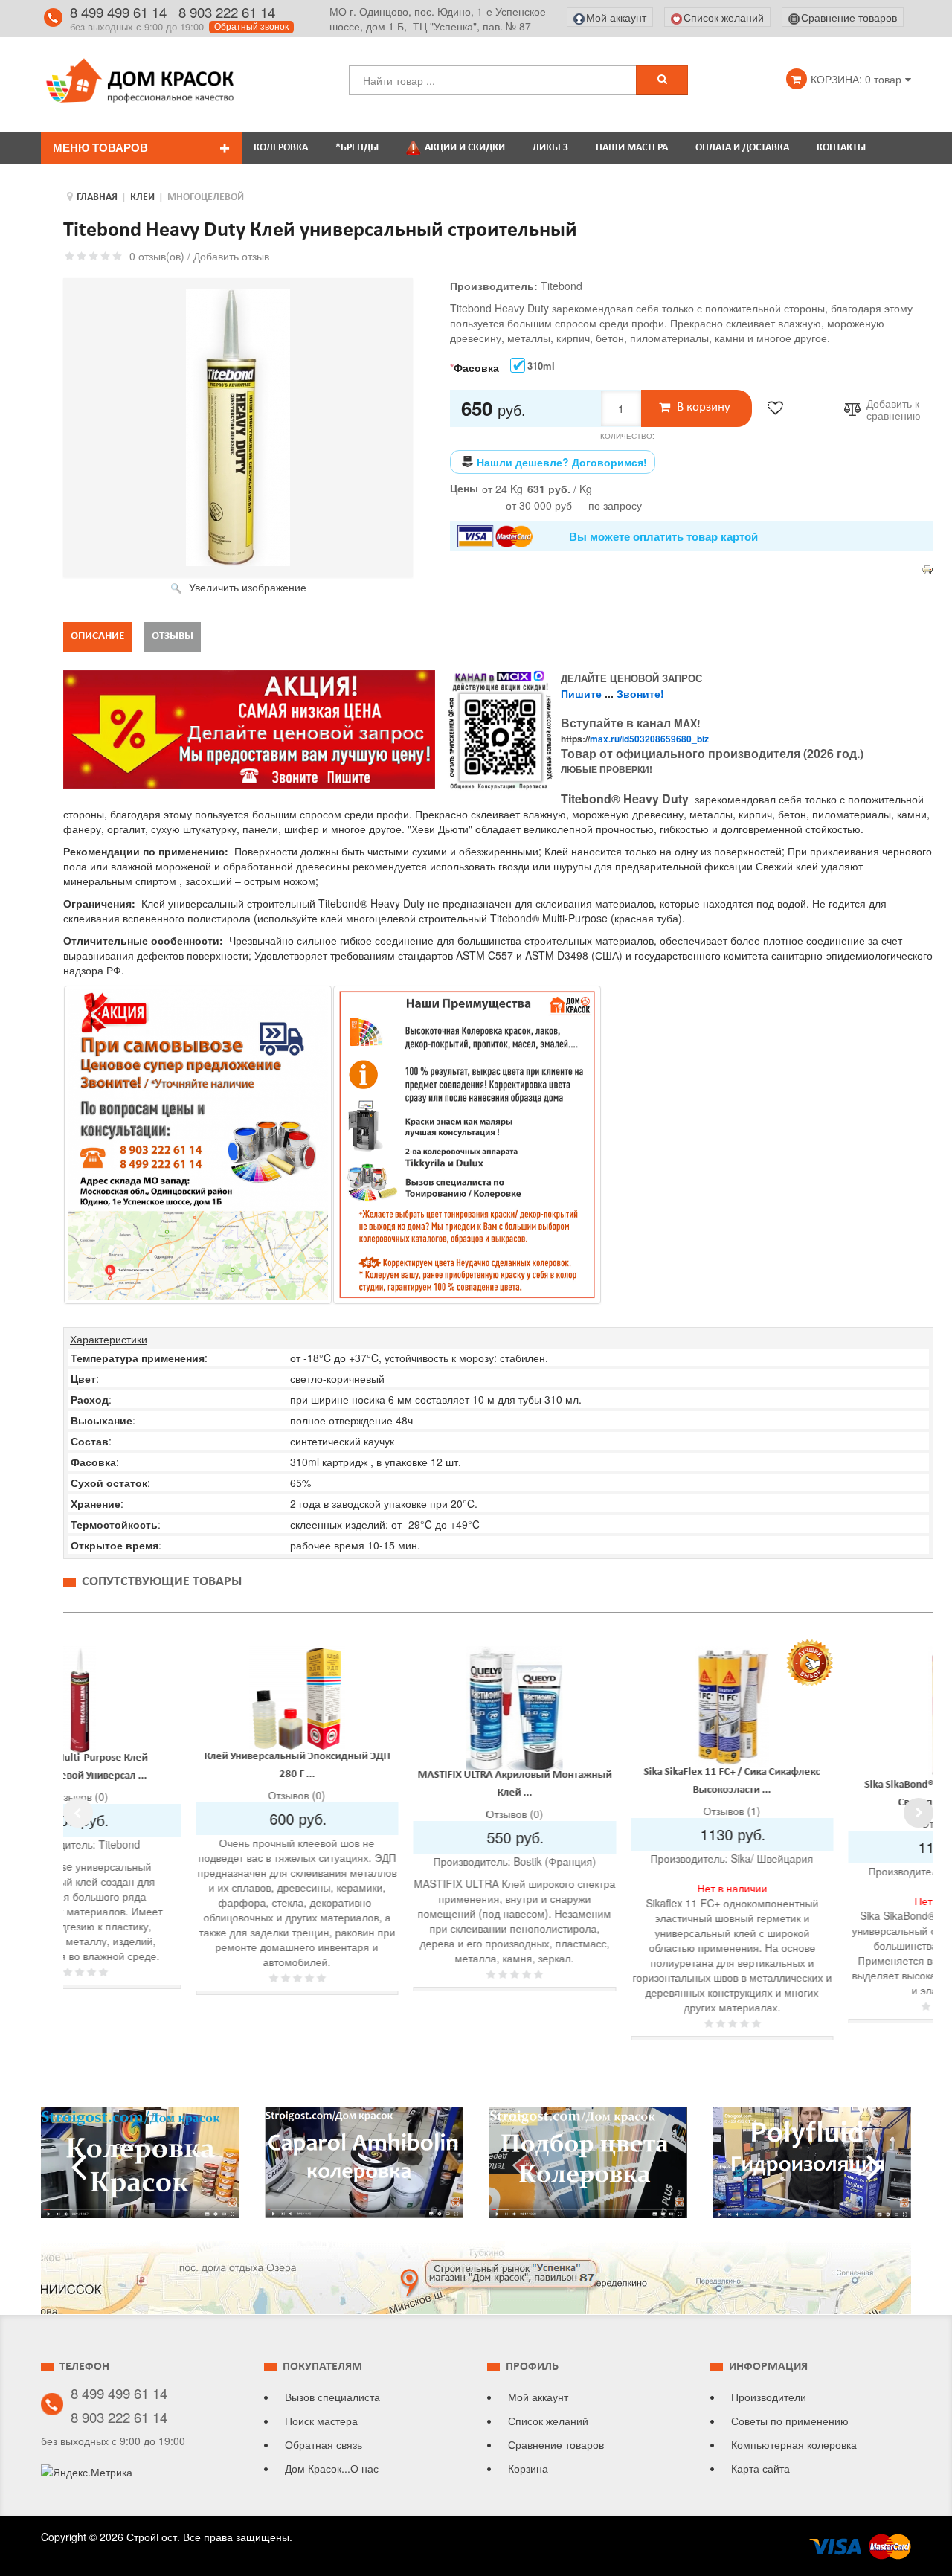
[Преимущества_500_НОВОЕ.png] (467, 1144)
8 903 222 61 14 (227, 12)
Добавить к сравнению (894, 410)
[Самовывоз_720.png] (198, 1145)
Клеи (142, 197)
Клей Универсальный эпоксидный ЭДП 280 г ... (819, 1766)
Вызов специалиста (332, 2397)
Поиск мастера (321, 2421)
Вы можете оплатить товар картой (663, 536)
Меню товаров (100, 148)
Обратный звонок (251, 27)
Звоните (639, 693)
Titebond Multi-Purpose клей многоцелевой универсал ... (601, 1767)
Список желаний (548, 2421)
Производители (769, 2397)
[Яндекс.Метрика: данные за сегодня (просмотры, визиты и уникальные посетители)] (87, 2472)
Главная (97, 197)
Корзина (528, 2468)
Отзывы (173, 636)
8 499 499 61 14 (118, 12)
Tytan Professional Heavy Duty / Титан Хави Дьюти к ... (166, 1792)
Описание (97, 636)
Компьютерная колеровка (794, 2444)
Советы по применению (790, 2421)
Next (919, 1813)
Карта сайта (760, 2468)
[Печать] (927, 568)
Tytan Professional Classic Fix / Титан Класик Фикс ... (384, 1760)
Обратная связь (324, 2444)
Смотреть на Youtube (140, 2168)
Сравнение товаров (556, 2444)
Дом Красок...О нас (332, 2468)
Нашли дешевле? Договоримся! (562, 462)
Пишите (581, 693)
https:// (635, 739)
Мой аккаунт (538, 2397)
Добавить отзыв (231, 256)
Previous (78, 1813)
